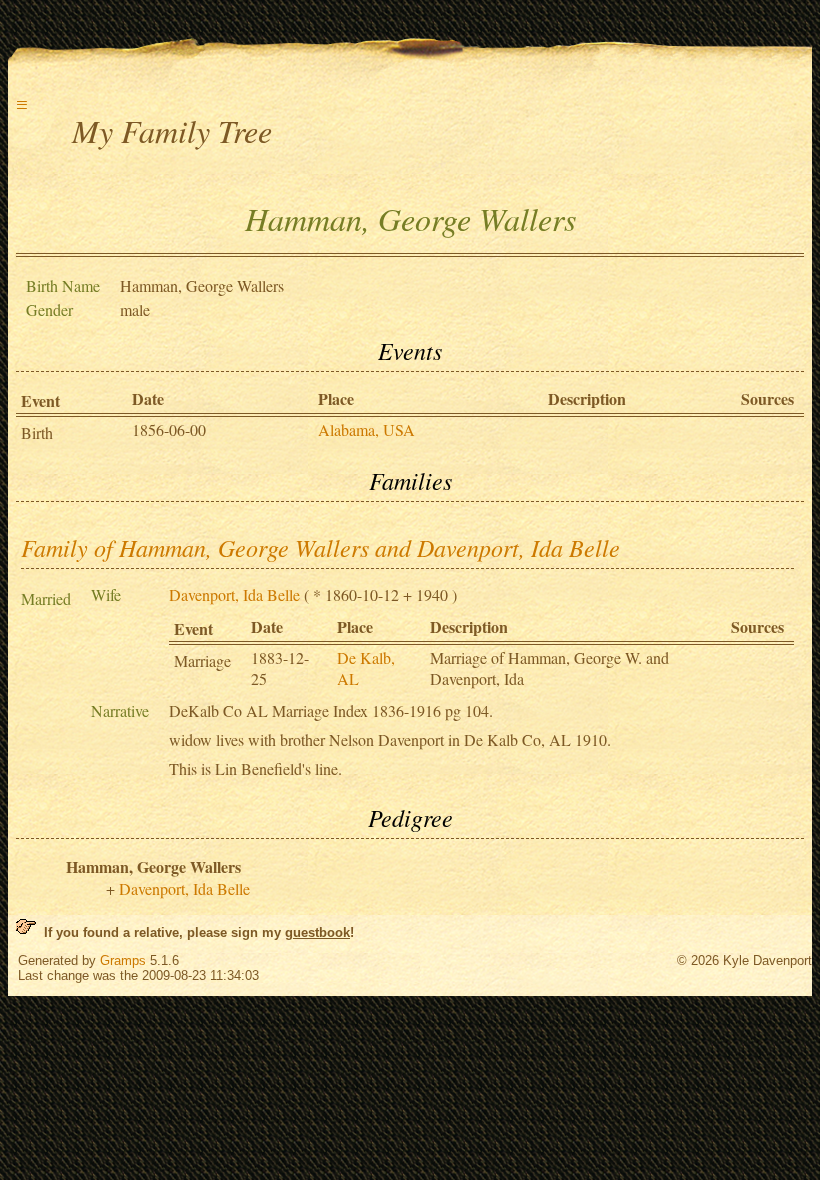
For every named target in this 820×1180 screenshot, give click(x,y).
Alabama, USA (366, 429)
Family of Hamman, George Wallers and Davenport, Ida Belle (320, 547)
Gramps (123, 960)
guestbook (317, 932)
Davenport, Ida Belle (234, 594)
